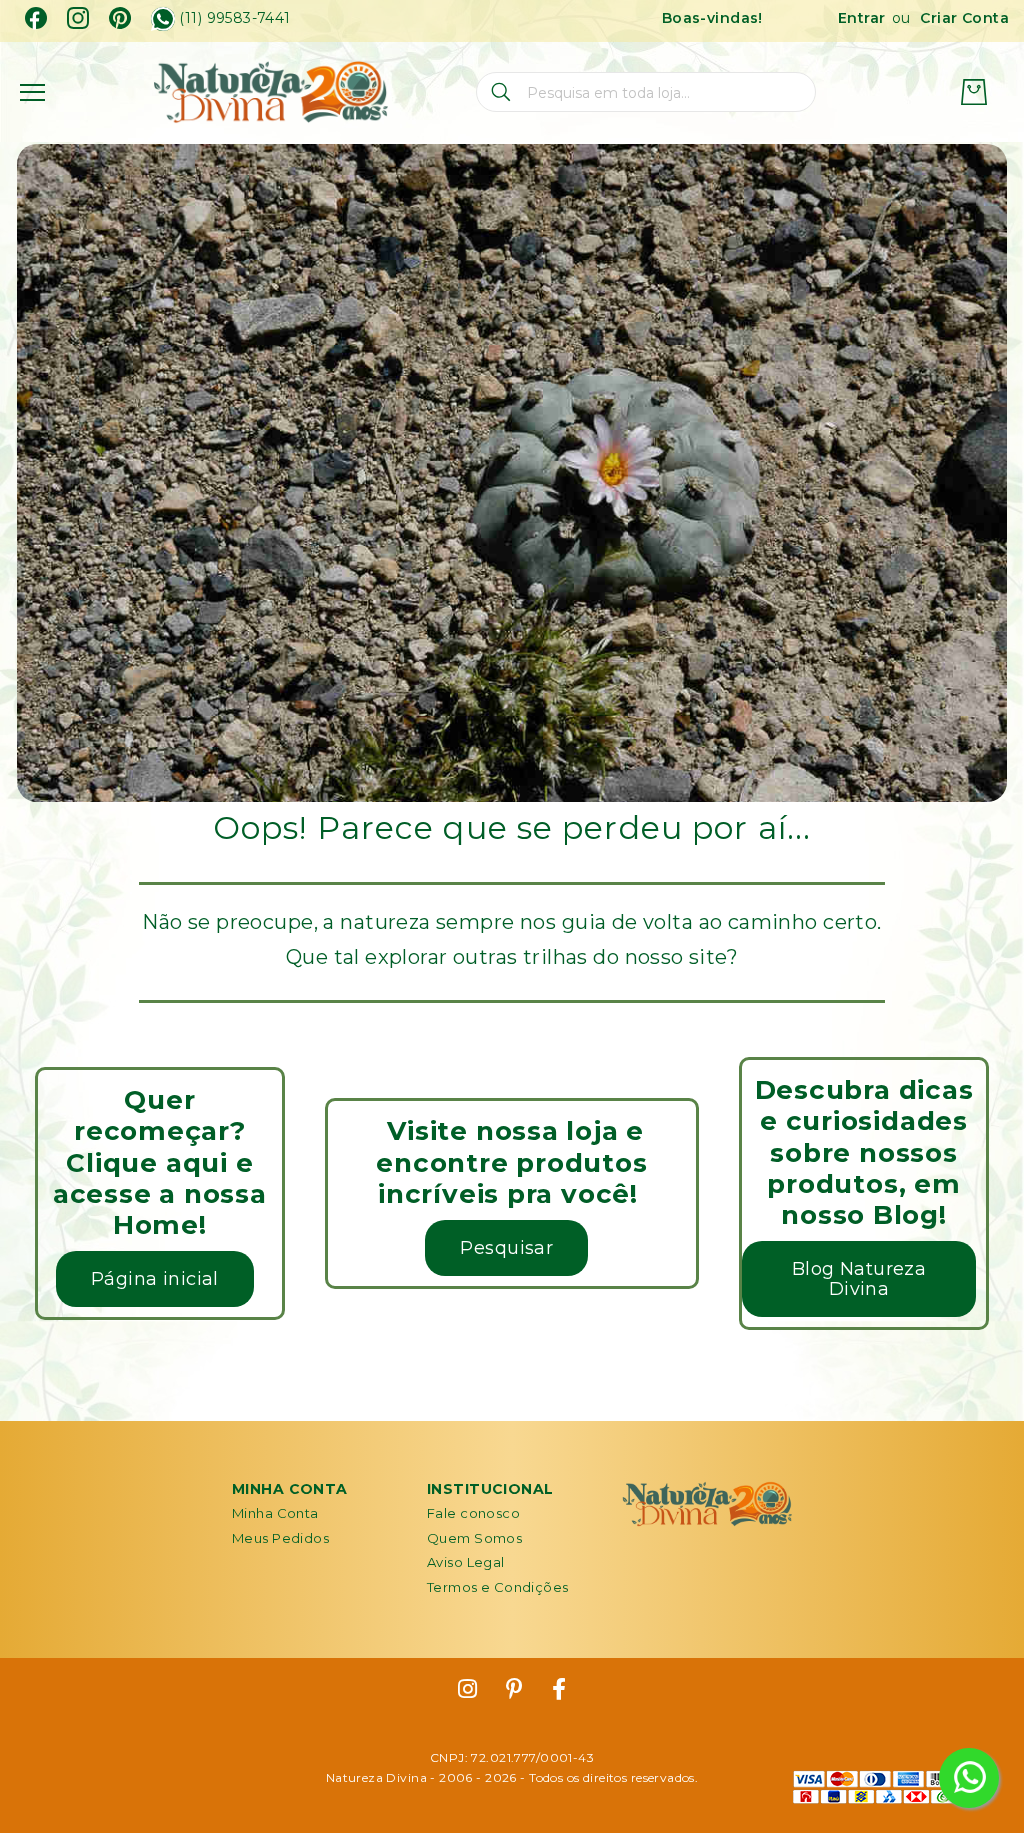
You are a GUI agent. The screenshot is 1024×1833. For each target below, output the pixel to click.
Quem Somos (474, 1538)
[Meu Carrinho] (974, 92)
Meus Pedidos (280, 1538)
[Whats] (163, 19)
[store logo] (270, 92)
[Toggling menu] (32, 92)
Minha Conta (275, 1513)
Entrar (862, 18)
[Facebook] (36, 18)
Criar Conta (964, 18)
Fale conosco (473, 1513)
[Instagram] (78, 18)
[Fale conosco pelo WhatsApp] (969, 1778)
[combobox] (646, 92)
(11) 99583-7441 (234, 18)
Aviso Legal (466, 1562)
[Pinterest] (120, 18)
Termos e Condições (498, 1587)
